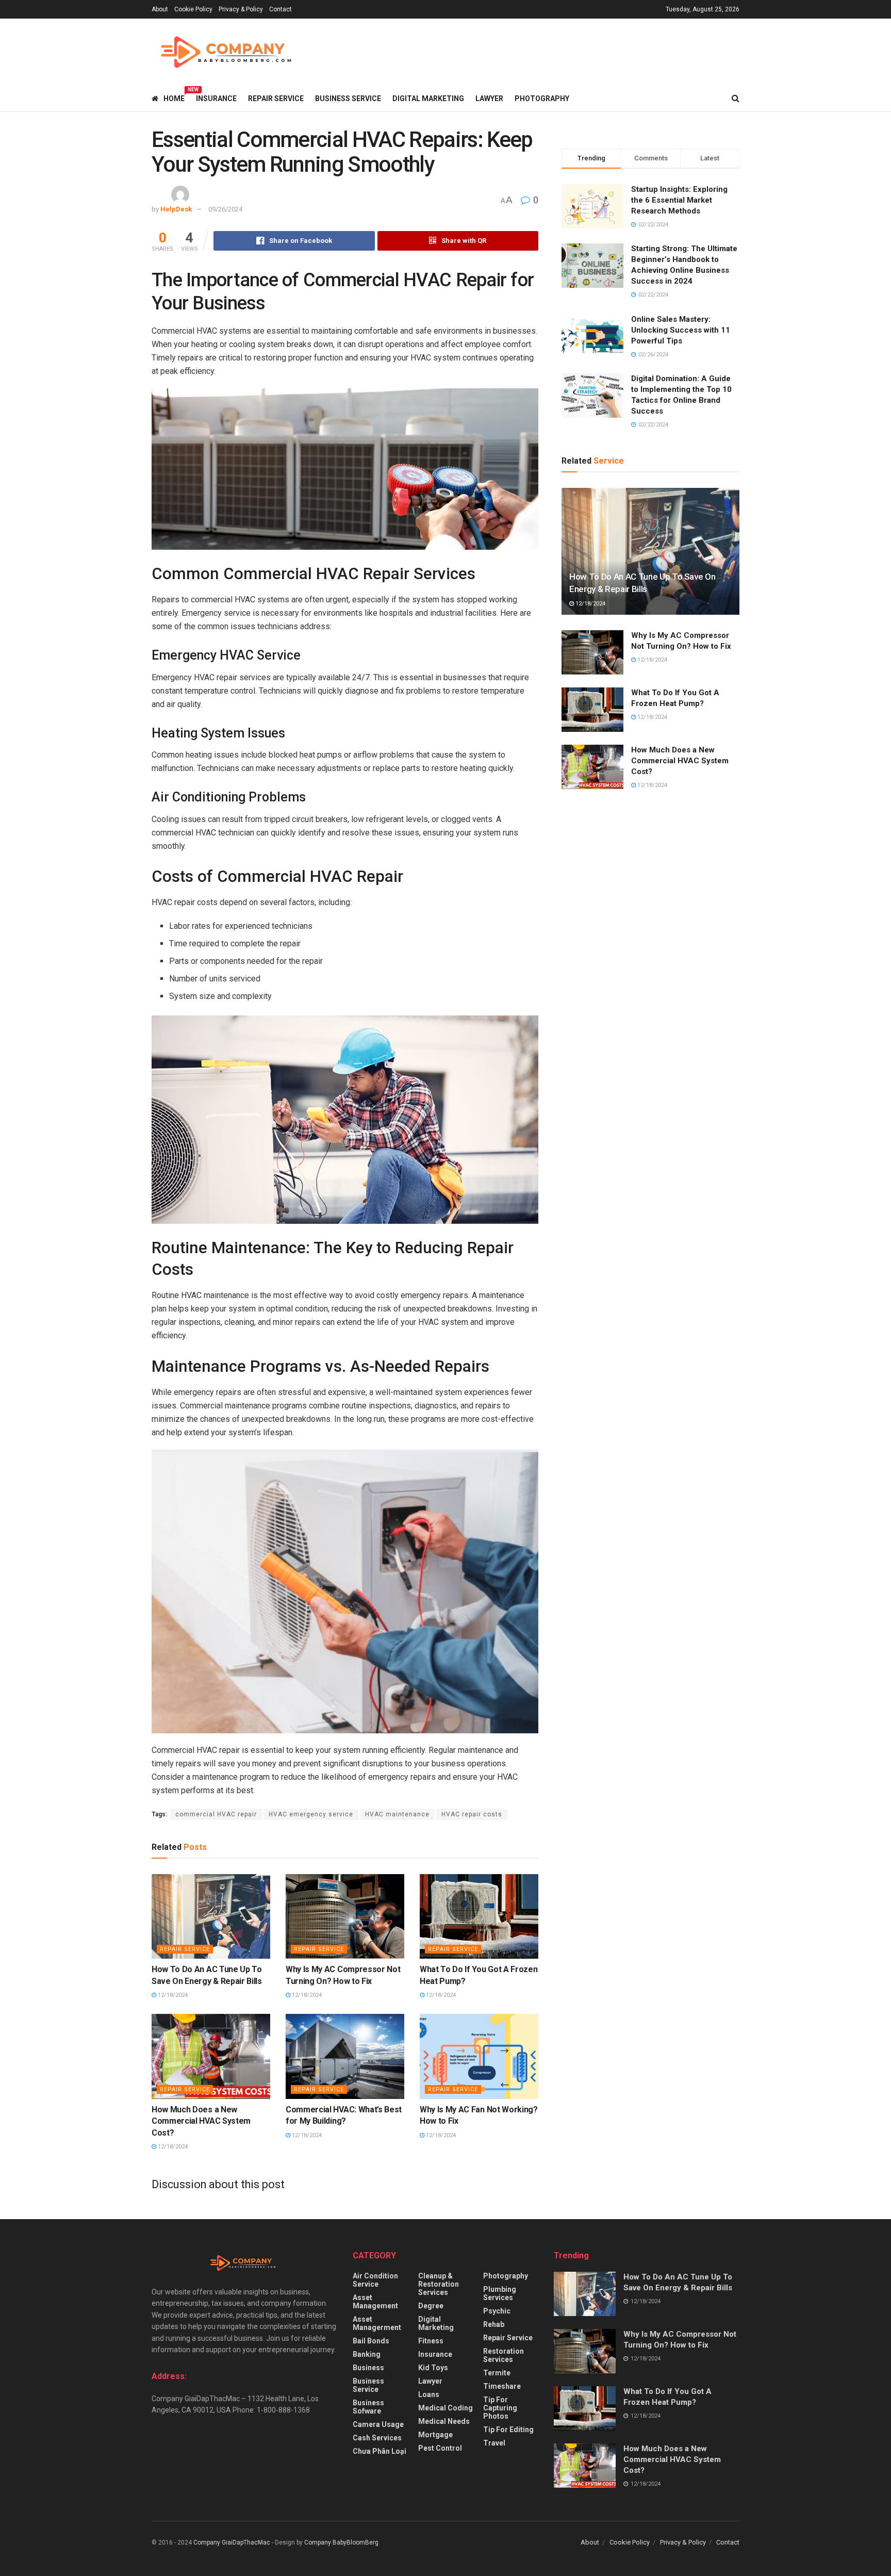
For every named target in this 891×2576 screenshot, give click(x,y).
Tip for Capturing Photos (500, 2408)
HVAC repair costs (472, 1814)
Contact (280, 9)
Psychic (497, 2311)
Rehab (494, 2324)
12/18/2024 (172, 1995)
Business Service (348, 99)
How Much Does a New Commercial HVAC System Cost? (201, 2121)
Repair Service (276, 99)
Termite (497, 2373)
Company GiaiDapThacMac (232, 2542)
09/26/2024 (225, 209)
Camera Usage (378, 2424)
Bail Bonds (371, 2341)
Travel (494, 2443)
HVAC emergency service (311, 1814)
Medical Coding (445, 2408)
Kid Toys (433, 2368)
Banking (367, 2354)
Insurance (216, 99)
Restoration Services (504, 2355)
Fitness (431, 2341)
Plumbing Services (500, 2293)
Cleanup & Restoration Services (439, 2284)
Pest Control (440, 2448)
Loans (429, 2394)
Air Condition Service (375, 2280)
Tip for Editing (508, 2430)
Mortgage (435, 2435)
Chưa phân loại (379, 2451)
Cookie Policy (193, 9)
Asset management (375, 2302)
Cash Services (377, 2438)
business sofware (368, 2407)
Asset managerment (377, 2323)
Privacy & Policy (241, 9)
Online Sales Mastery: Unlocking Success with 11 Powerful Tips (681, 330)
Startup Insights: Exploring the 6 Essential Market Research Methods (679, 200)
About (160, 9)
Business (368, 2368)
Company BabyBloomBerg (341, 2542)
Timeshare (502, 2386)
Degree (431, 2306)
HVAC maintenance (397, 1814)
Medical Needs (444, 2421)
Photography (542, 99)
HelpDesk (176, 209)
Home (174, 97)
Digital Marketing (428, 99)
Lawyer (489, 99)
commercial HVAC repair (216, 1814)
